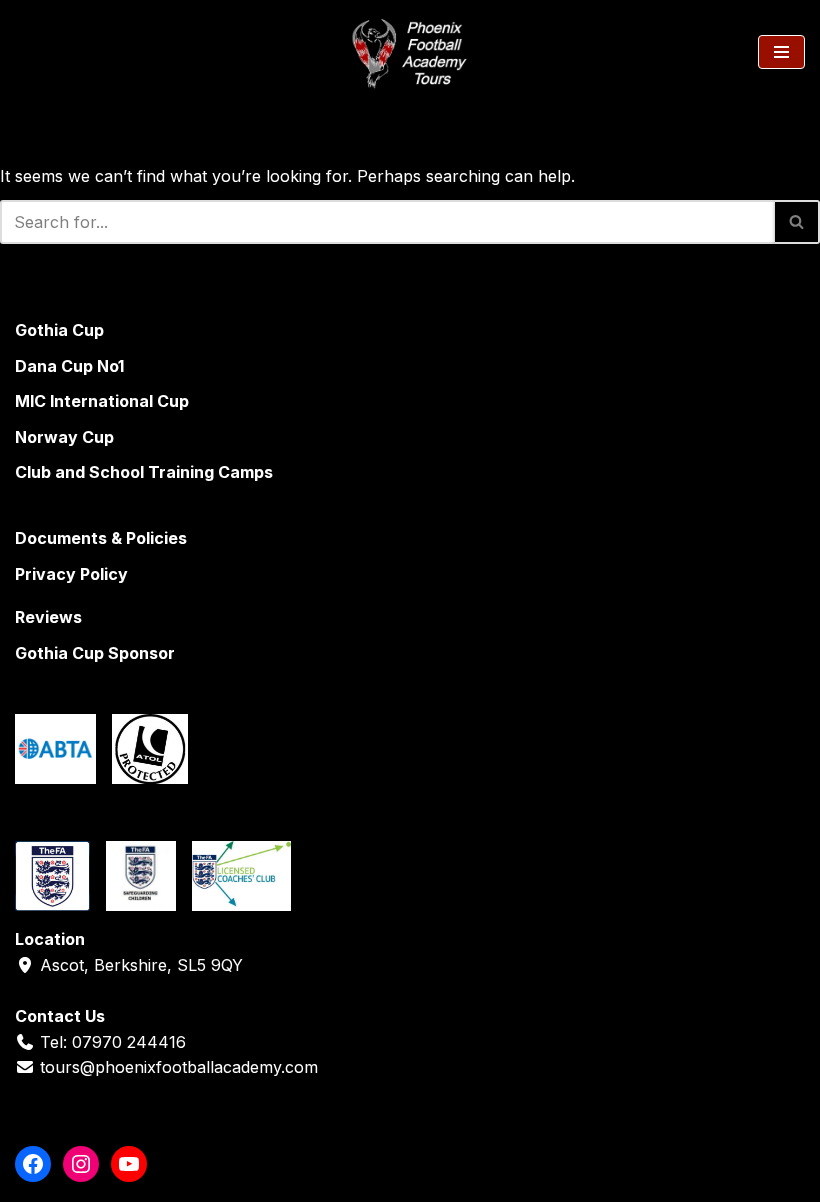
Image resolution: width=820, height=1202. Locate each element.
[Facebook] (33, 1164)
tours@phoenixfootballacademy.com (179, 1067)
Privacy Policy (71, 574)
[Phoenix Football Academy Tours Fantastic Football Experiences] (410, 52)
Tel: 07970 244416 (113, 1042)
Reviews (48, 617)
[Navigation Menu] (781, 52)
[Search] (32, 52)
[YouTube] (129, 1164)
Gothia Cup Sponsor (95, 653)
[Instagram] (81, 1164)
